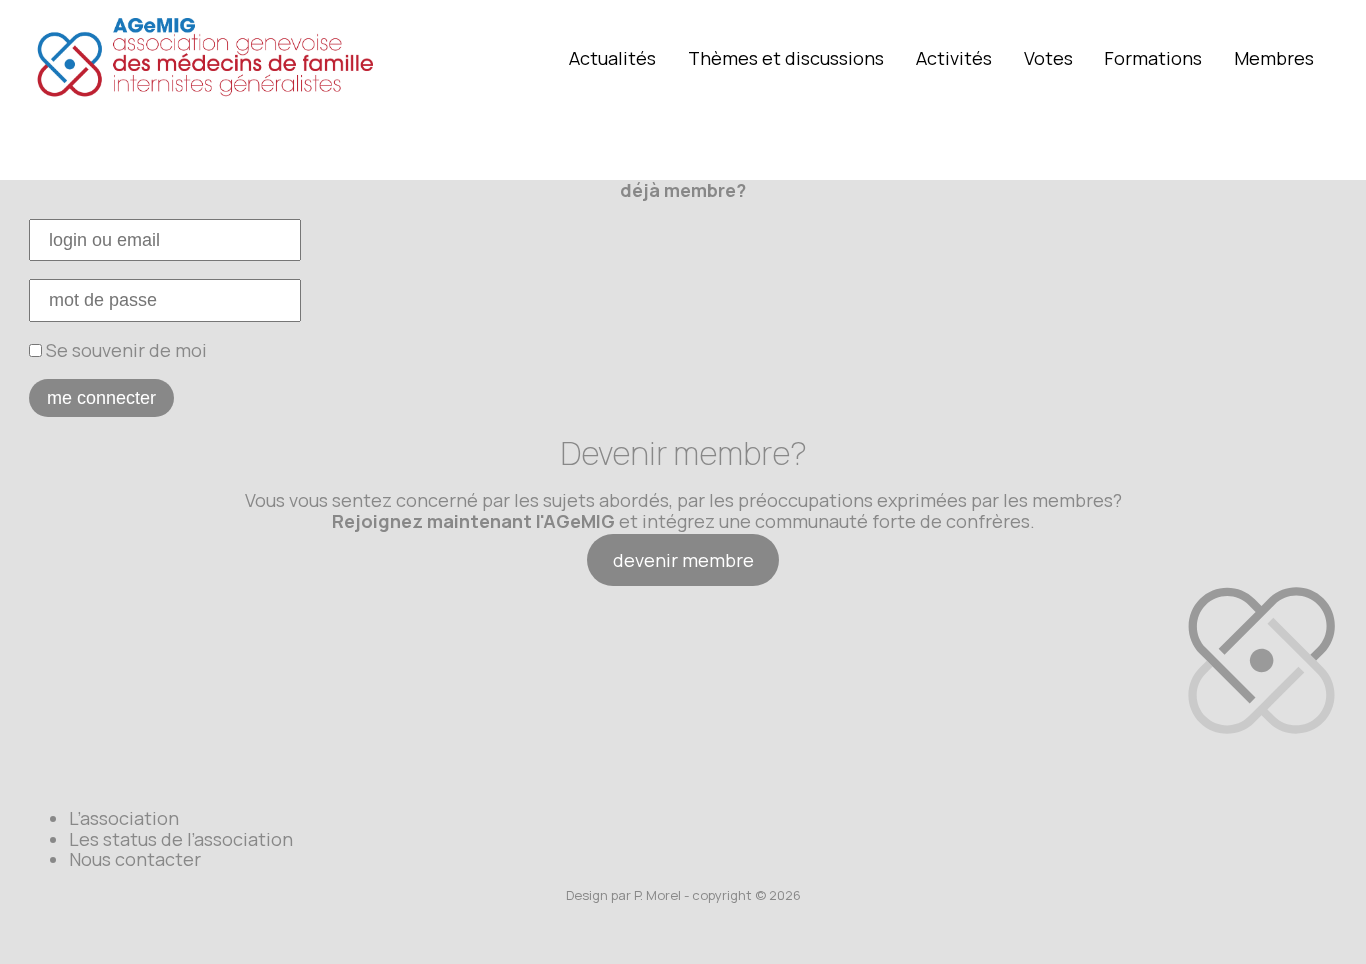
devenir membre (683, 560)
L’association (124, 818)
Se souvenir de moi (124, 350)
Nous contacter (135, 859)
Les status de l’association (181, 839)
